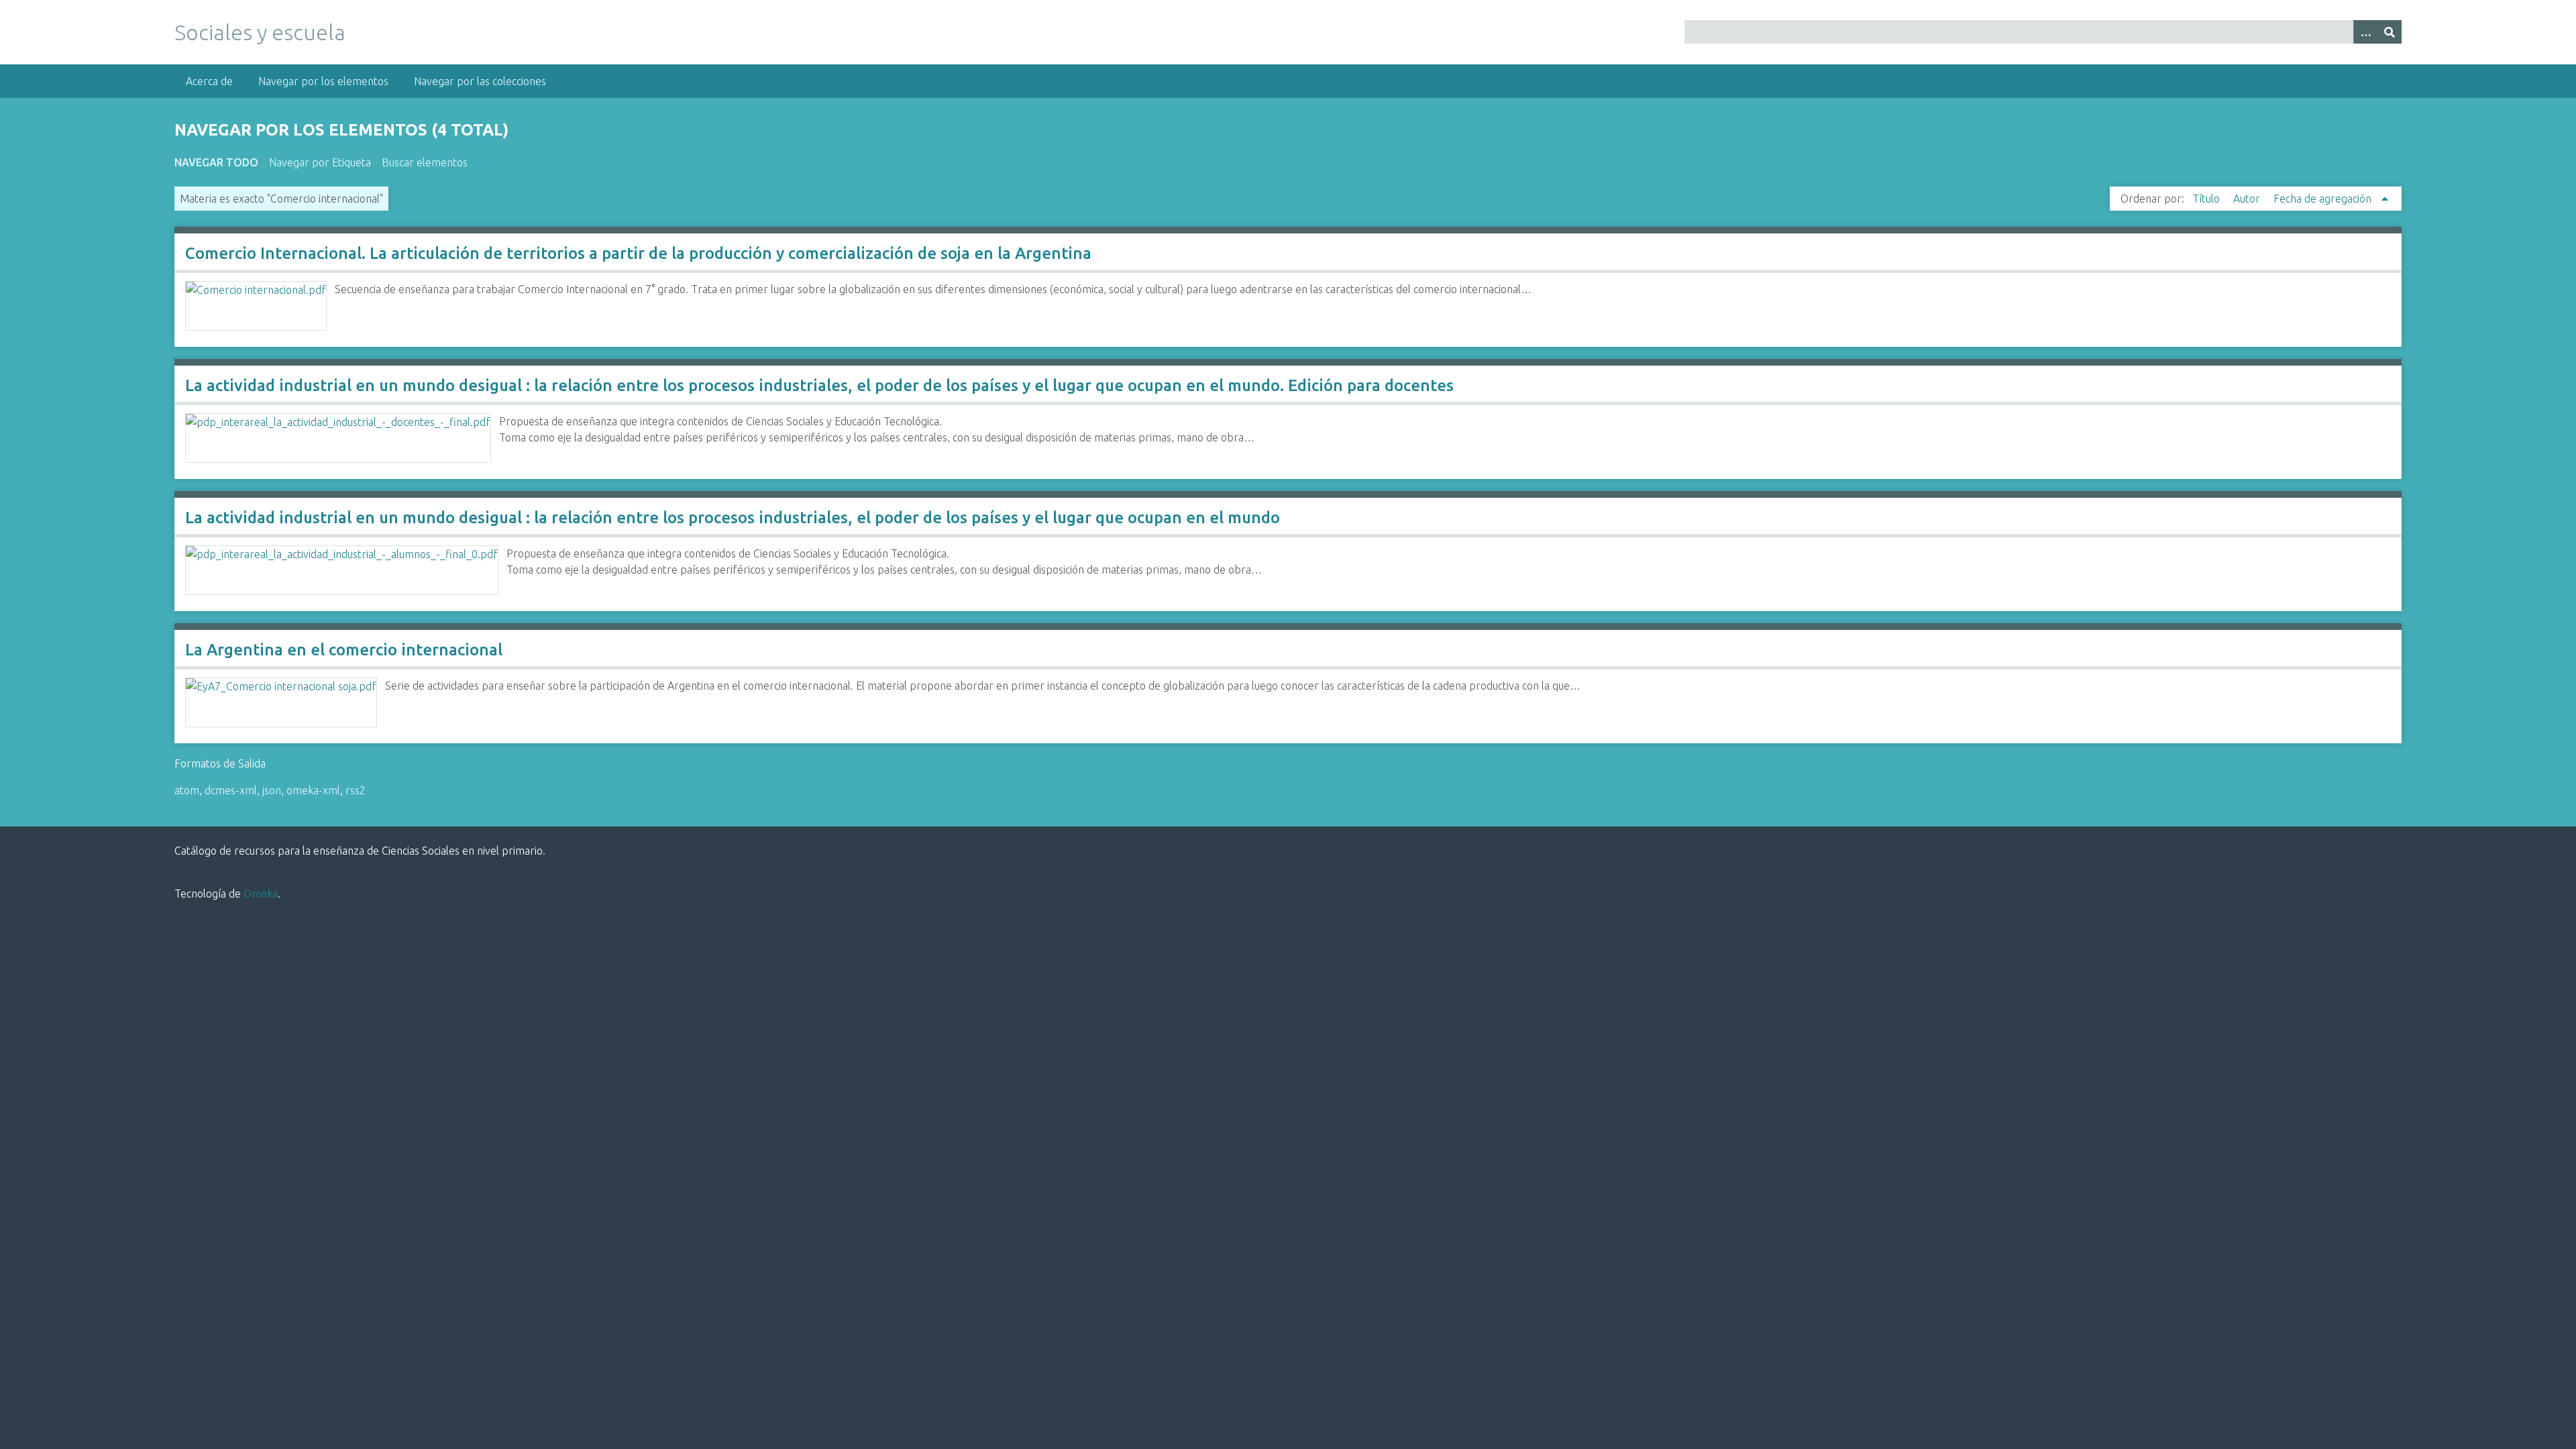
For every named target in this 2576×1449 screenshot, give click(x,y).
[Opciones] (2365, 32)
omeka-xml (313, 790)
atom (187, 790)
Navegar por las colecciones (480, 81)
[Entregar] (2390, 32)
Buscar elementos (425, 162)
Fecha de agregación (2324, 199)
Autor (2248, 199)
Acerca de (209, 81)
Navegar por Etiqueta (320, 162)
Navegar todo (216, 162)
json (272, 790)
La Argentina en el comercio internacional (344, 650)
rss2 (356, 790)
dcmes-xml (231, 790)
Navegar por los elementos (323, 81)
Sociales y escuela (260, 32)
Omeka (261, 894)
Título (2207, 199)
